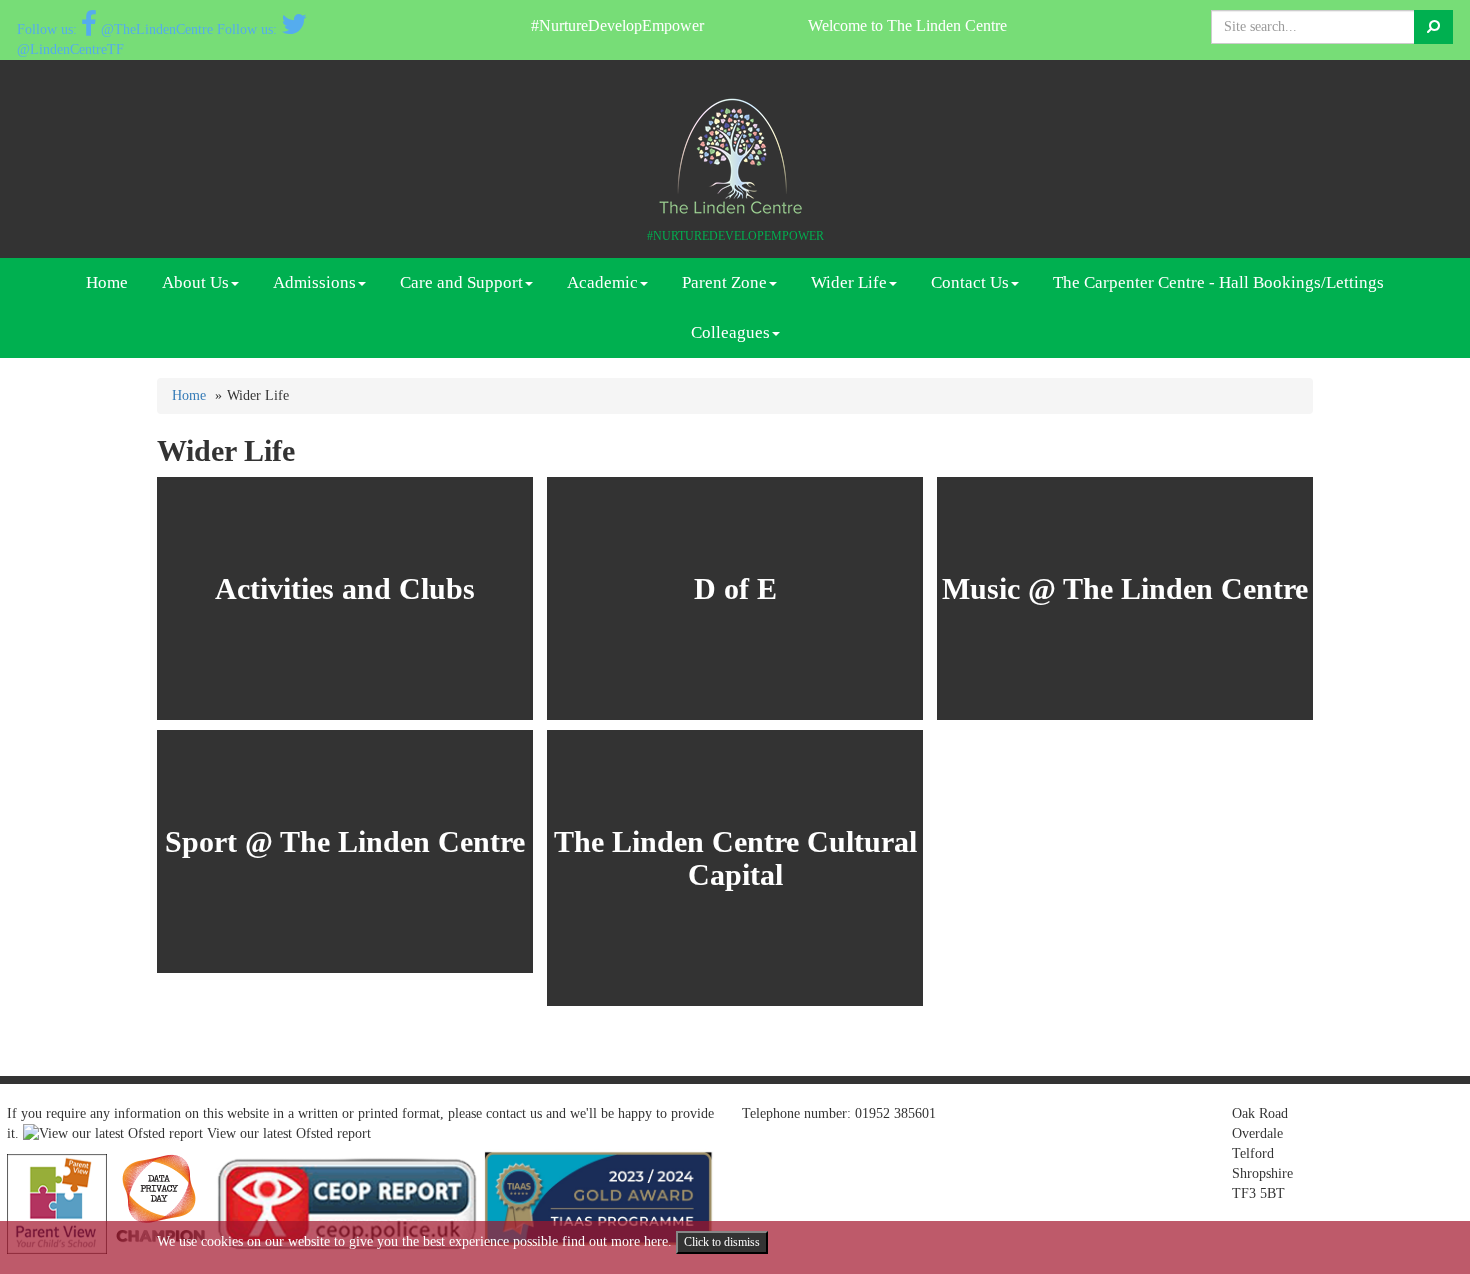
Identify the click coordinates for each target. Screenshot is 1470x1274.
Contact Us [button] (970, 282)
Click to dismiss (722, 1242)
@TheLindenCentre (157, 29)
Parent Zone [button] (724, 282)
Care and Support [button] (461, 282)
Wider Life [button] (849, 282)
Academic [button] (602, 282)
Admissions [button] (314, 282)
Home (107, 282)
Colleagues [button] (730, 332)
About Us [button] (195, 282)
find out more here (615, 1241)
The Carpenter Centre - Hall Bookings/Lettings (1218, 282)
